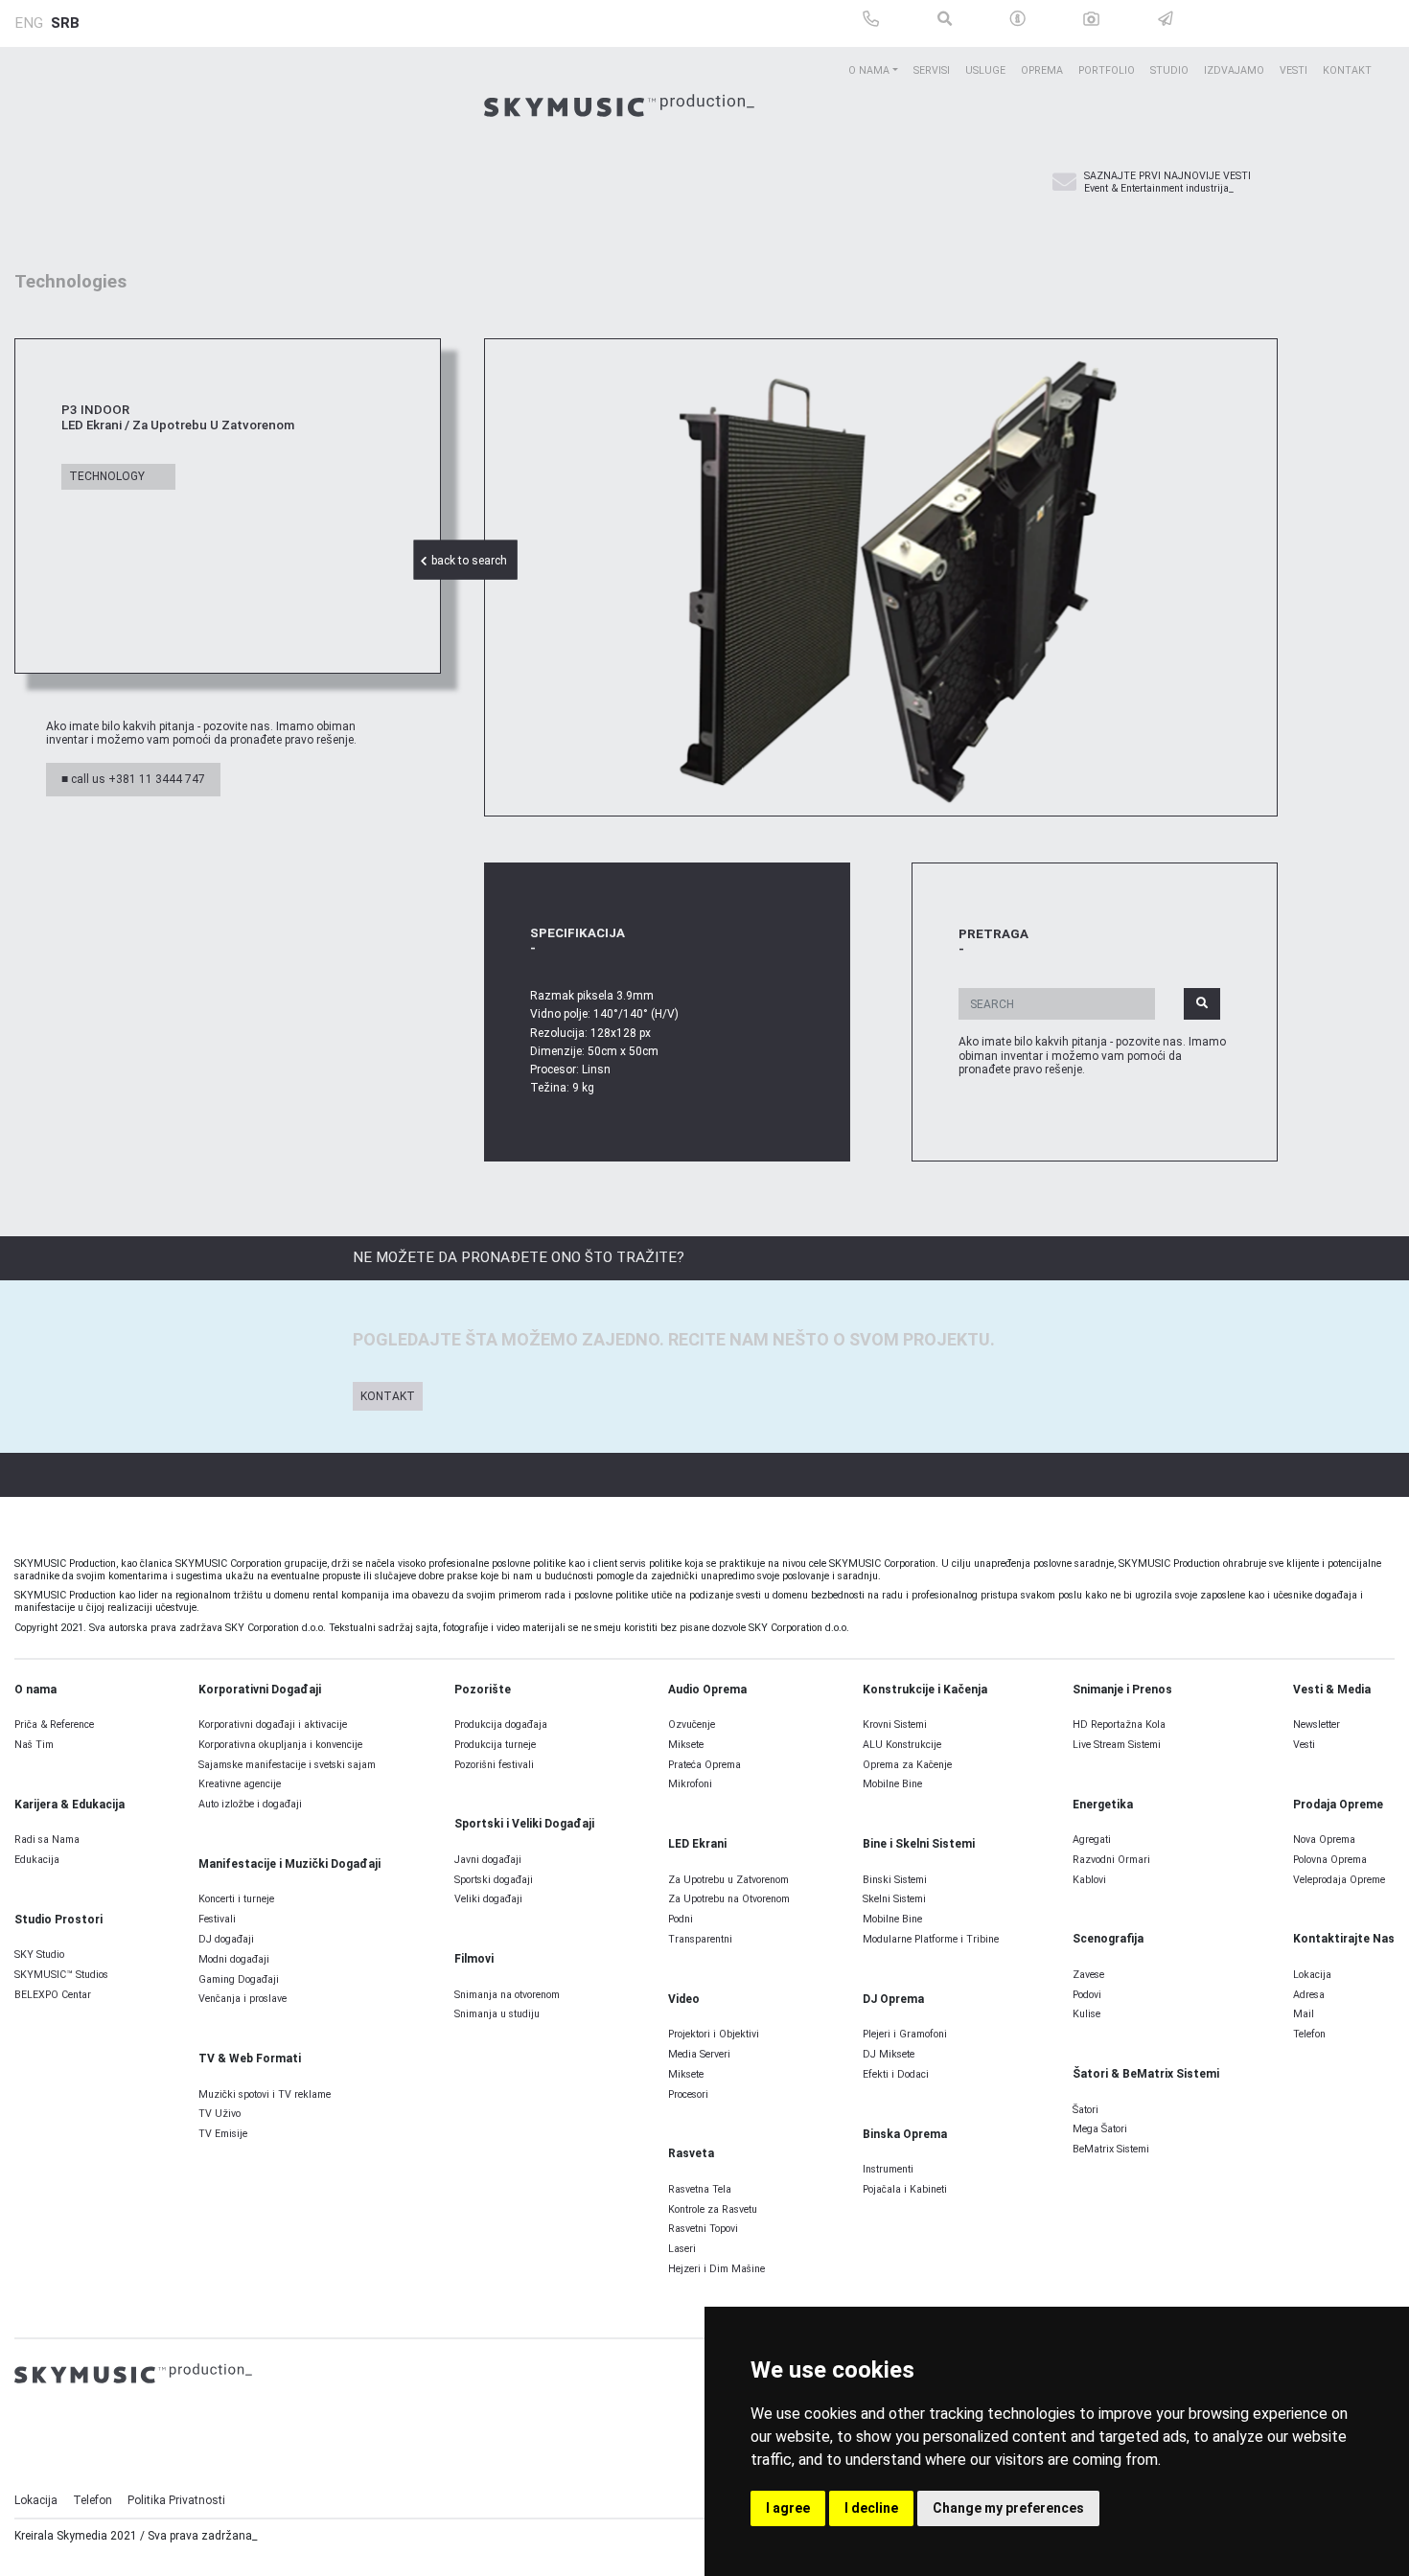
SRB (65, 23)
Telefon (92, 2500)
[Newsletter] (1064, 183)
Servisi (932, 70)
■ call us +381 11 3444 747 (133, 779)
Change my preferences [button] (1008, 2508)
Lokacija (36, 2500)
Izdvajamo (1234, 70)
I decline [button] (871, 2508)
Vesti (1294, 70)
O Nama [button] (869, 70)
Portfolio (1107, 70)
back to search (471, 561)
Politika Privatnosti (176, 2500)
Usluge (985, 70)
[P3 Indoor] (881, 577)
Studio (1169, 70)
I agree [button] (788, 2508)
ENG (29, 23)
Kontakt (1347, 70)
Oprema (1042, 70)
